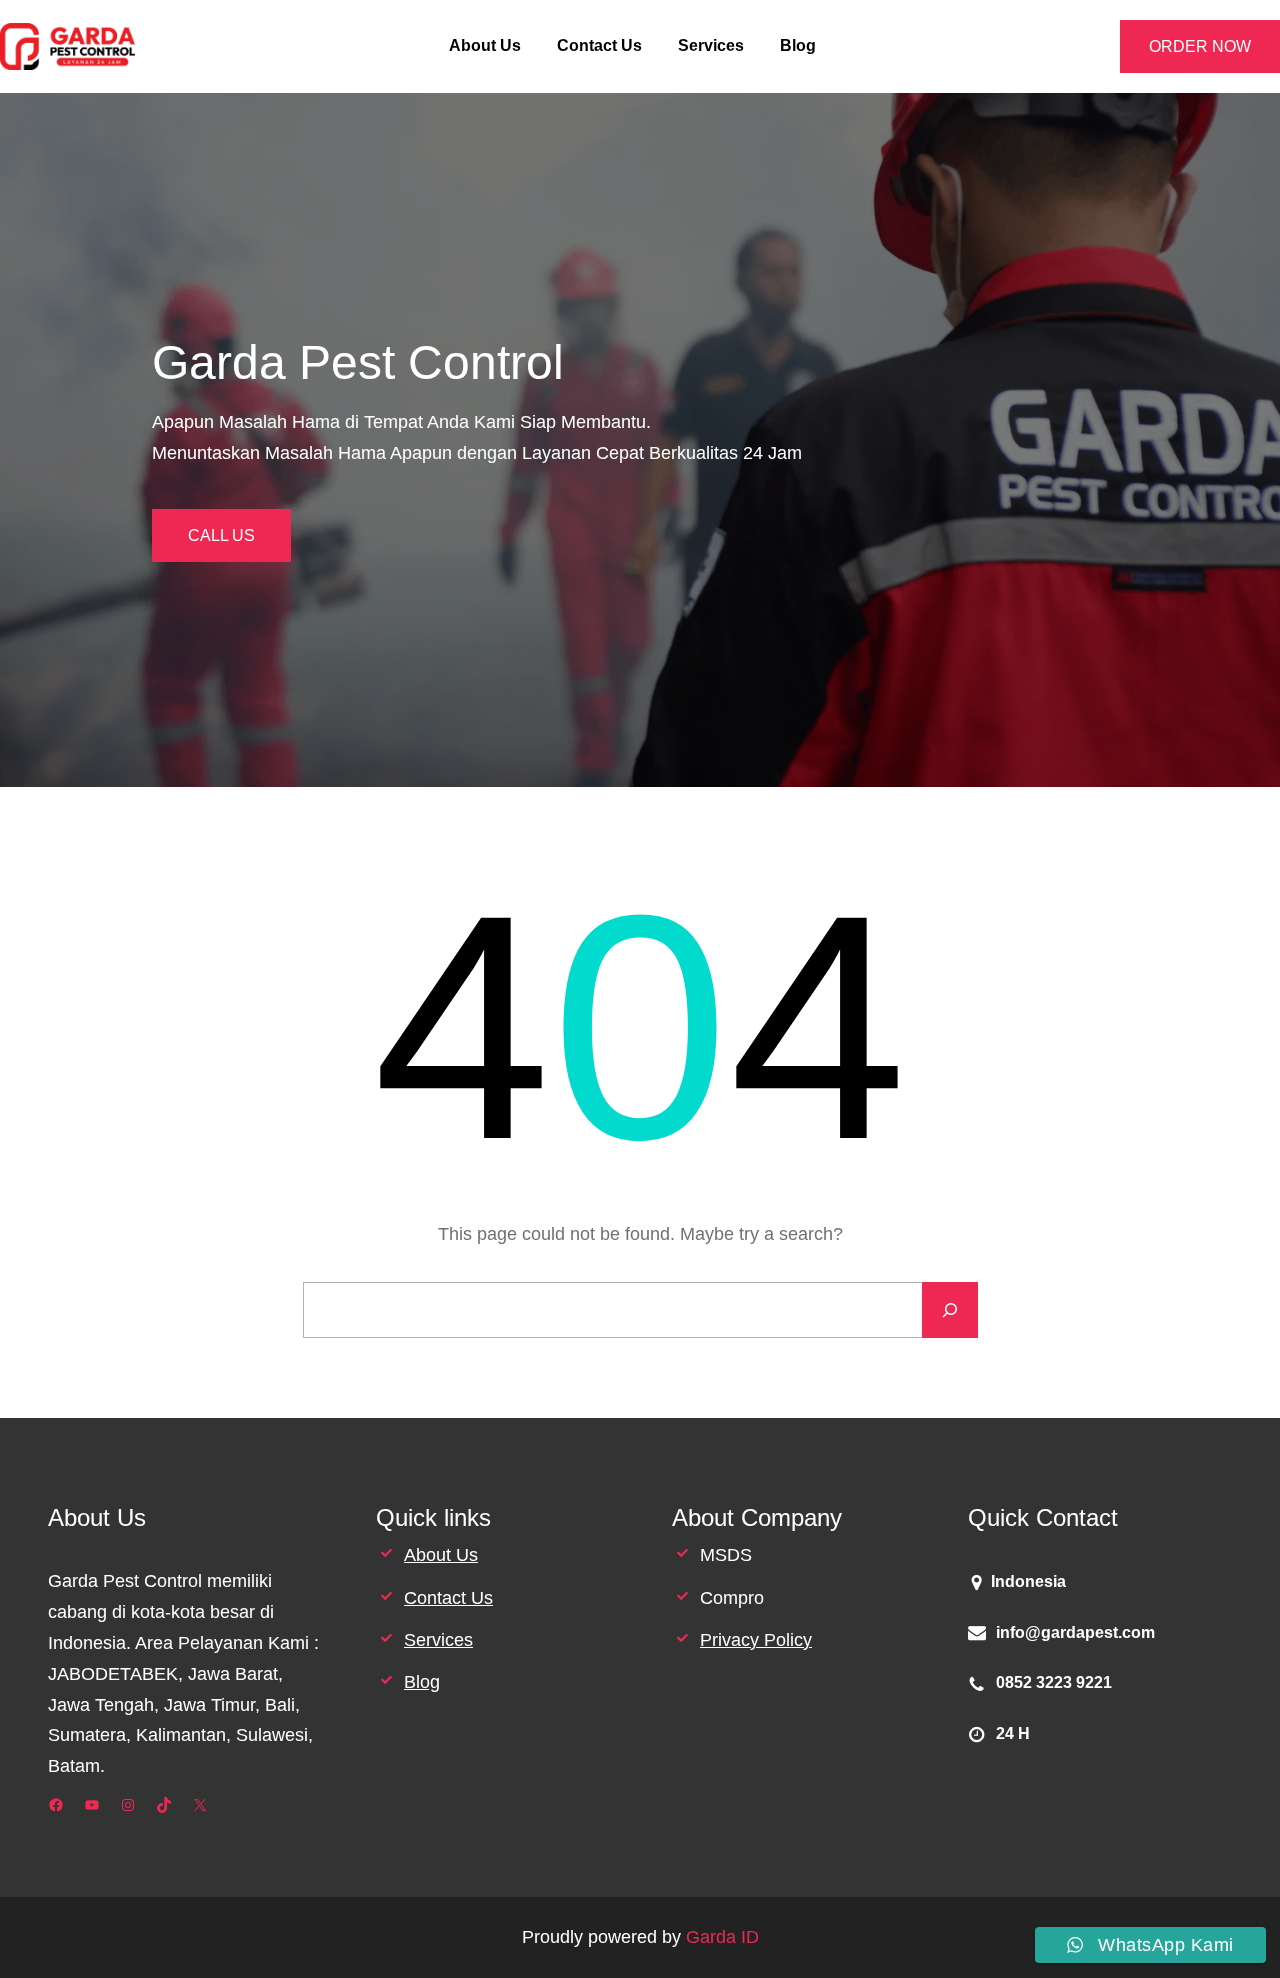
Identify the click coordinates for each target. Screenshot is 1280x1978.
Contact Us (448, 1598)
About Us (441, 1555)
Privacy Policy (756, 1640)
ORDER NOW (1200, 46)
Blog (422, 1682)
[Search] (950, 1310)
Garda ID (722, 1937)
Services (438, 1640)
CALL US (221, 535)
